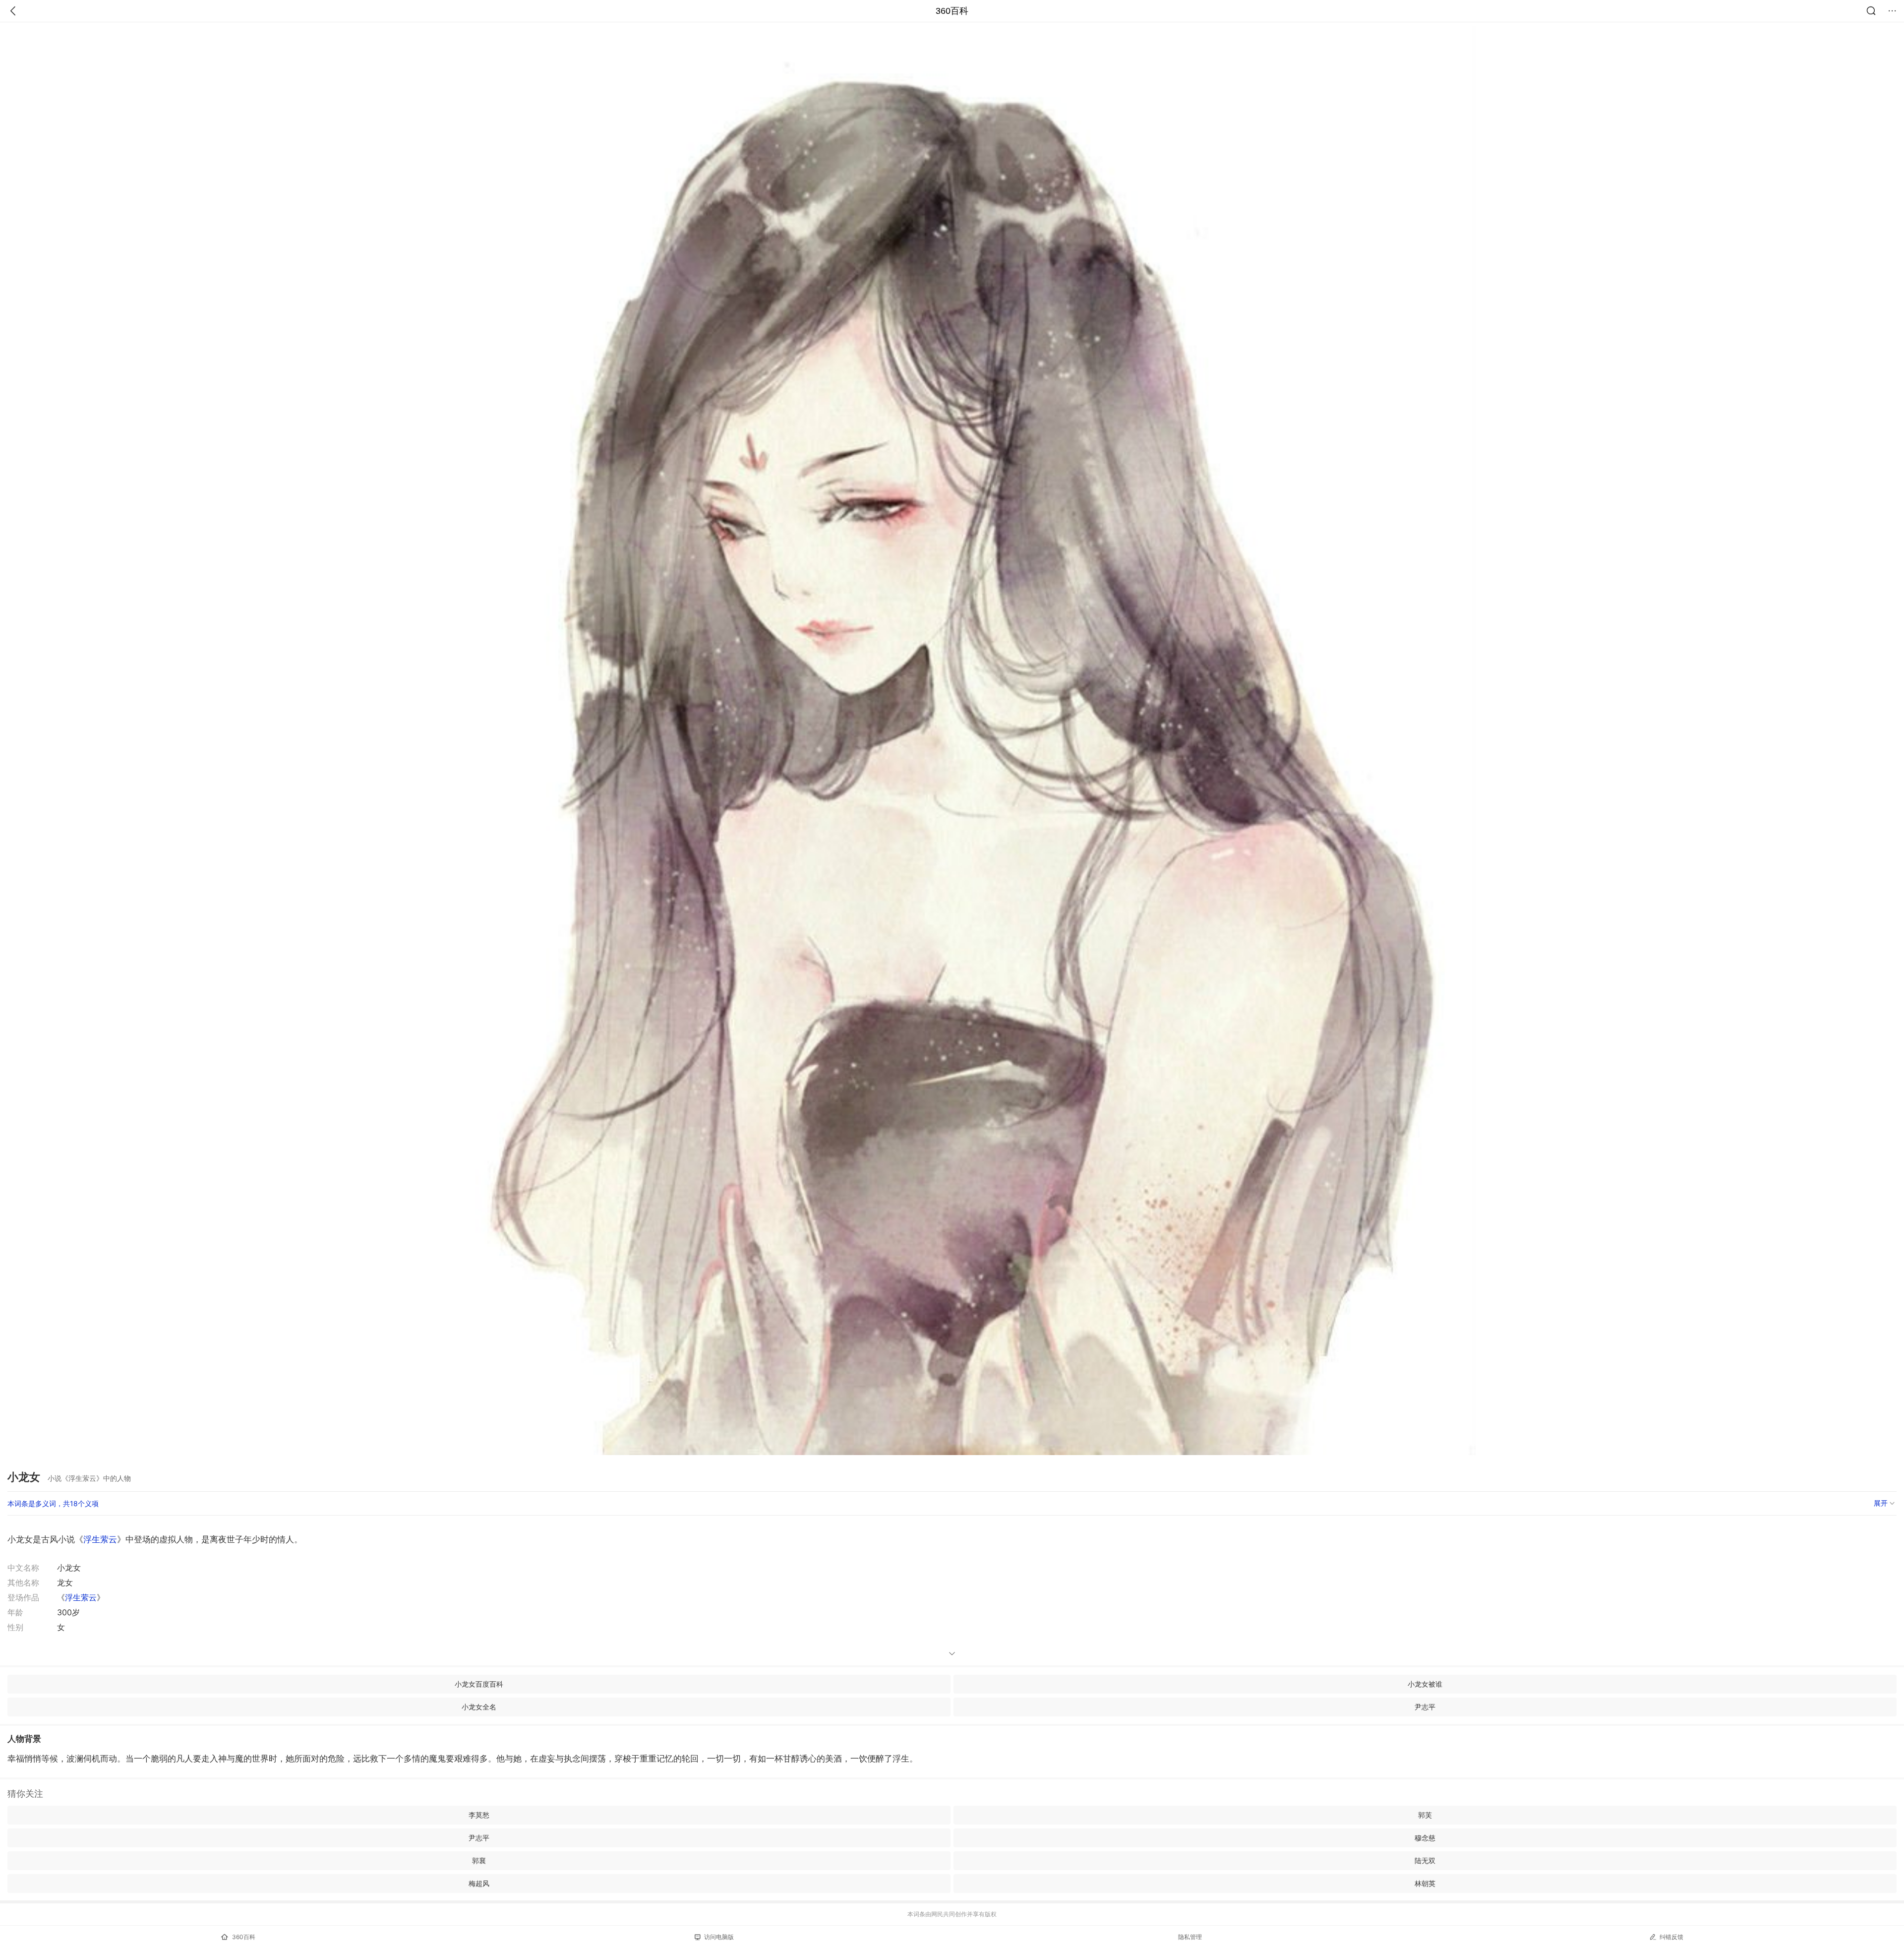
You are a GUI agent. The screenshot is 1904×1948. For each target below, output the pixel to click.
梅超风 (479, 1883)
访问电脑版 (719, 1937)
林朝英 (1425, 1883)
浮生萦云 (100, 1539)
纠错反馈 (1671, 1937)
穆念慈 (1425, 1838)
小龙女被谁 (1425, 1684)
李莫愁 (479, 1815)
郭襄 (479, 1860)
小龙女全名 (479, 1707)
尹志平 (1425, 1707)
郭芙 (1425, 1815)
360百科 (952, 11)
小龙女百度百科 (479, 1684)
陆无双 (1425, 1860)
